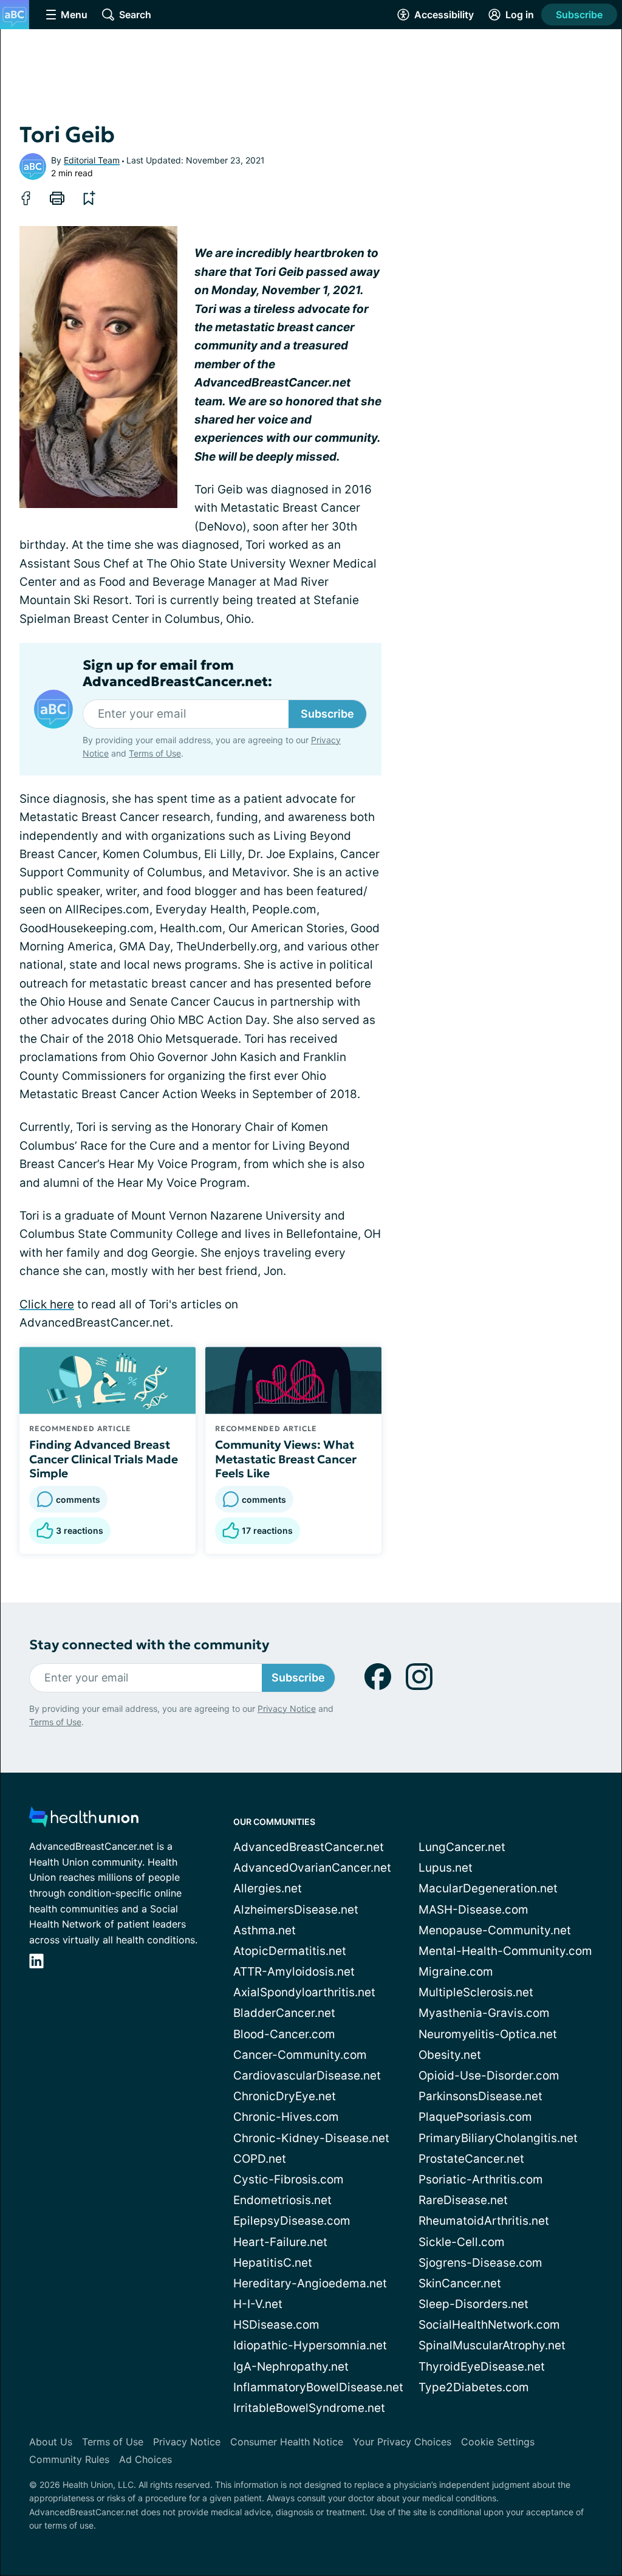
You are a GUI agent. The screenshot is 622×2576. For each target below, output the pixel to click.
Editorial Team (92, 160)
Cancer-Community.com (300, 2055)
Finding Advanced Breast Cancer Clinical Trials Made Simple (104, 1459)
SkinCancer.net (460, 2283)
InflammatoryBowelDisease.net (318, 2387)
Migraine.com (456, 1972)
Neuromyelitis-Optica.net (488, 2034)
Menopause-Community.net (495, 1930)
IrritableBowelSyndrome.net (309, 2408)
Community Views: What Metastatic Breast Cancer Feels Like (286, 1459)
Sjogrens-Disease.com (480, 2263)
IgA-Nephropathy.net (291, 2367)
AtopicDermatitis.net (290, 1951)
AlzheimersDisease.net (296, 1910)
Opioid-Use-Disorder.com (489, 2076)
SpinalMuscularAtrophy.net (492, 2345)
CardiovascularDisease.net (307, 2076)
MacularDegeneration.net (488, 1888)
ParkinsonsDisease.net (480, 2096)
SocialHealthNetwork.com (489, 2325)
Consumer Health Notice (287, 2442)
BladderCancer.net (284, 2013)
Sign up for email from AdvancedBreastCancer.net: (177, 673)
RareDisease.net (463, 2200)
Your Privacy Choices (402, 2442)
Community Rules (69, 2459)
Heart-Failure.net (280, 2242)
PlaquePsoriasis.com (475, 2117)
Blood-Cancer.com (284, 2034)
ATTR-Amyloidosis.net (294, 1972)
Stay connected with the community (149, 1645)
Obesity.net (450, 2055)
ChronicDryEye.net (285, 2096)
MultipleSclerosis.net (476, 1992)
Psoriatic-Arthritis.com (481, 2179)
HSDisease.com (276, 2325)
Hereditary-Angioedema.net (310, 2283)
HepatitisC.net (273, 2263)
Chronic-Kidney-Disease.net (311, 2138)
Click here (47, 1304)
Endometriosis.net (282, 2200)
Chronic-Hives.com (286, 2117)
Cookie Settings (498, 2442)
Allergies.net (268, 1888)
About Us (51, 2442)
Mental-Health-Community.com (505, 1951)
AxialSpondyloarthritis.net (304, 1992)
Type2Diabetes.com (474, 2387)
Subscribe (579, 15)
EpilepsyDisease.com (292, 2221)
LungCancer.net (462, 1847)
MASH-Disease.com (473, 1910)
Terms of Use (155, 753)
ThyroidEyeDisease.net (482, 2367)
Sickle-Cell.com (462, 2242)
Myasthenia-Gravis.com (484, 2013)
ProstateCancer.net (471, 2159)
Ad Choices (145, 2459)
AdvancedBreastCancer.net (309, 1847)
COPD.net (260, 2159)
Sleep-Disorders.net (473, 2304)
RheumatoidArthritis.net (484, 2221)
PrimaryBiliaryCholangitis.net (498, 2138)
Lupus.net (446, 1868)
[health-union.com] (84, 1820)
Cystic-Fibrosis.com (289, 2179)
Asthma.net (265, 1930)
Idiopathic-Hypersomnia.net (310, 2345)
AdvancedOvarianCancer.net (312, 1868)
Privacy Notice (287, 1709)
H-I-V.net (258, 2304)
